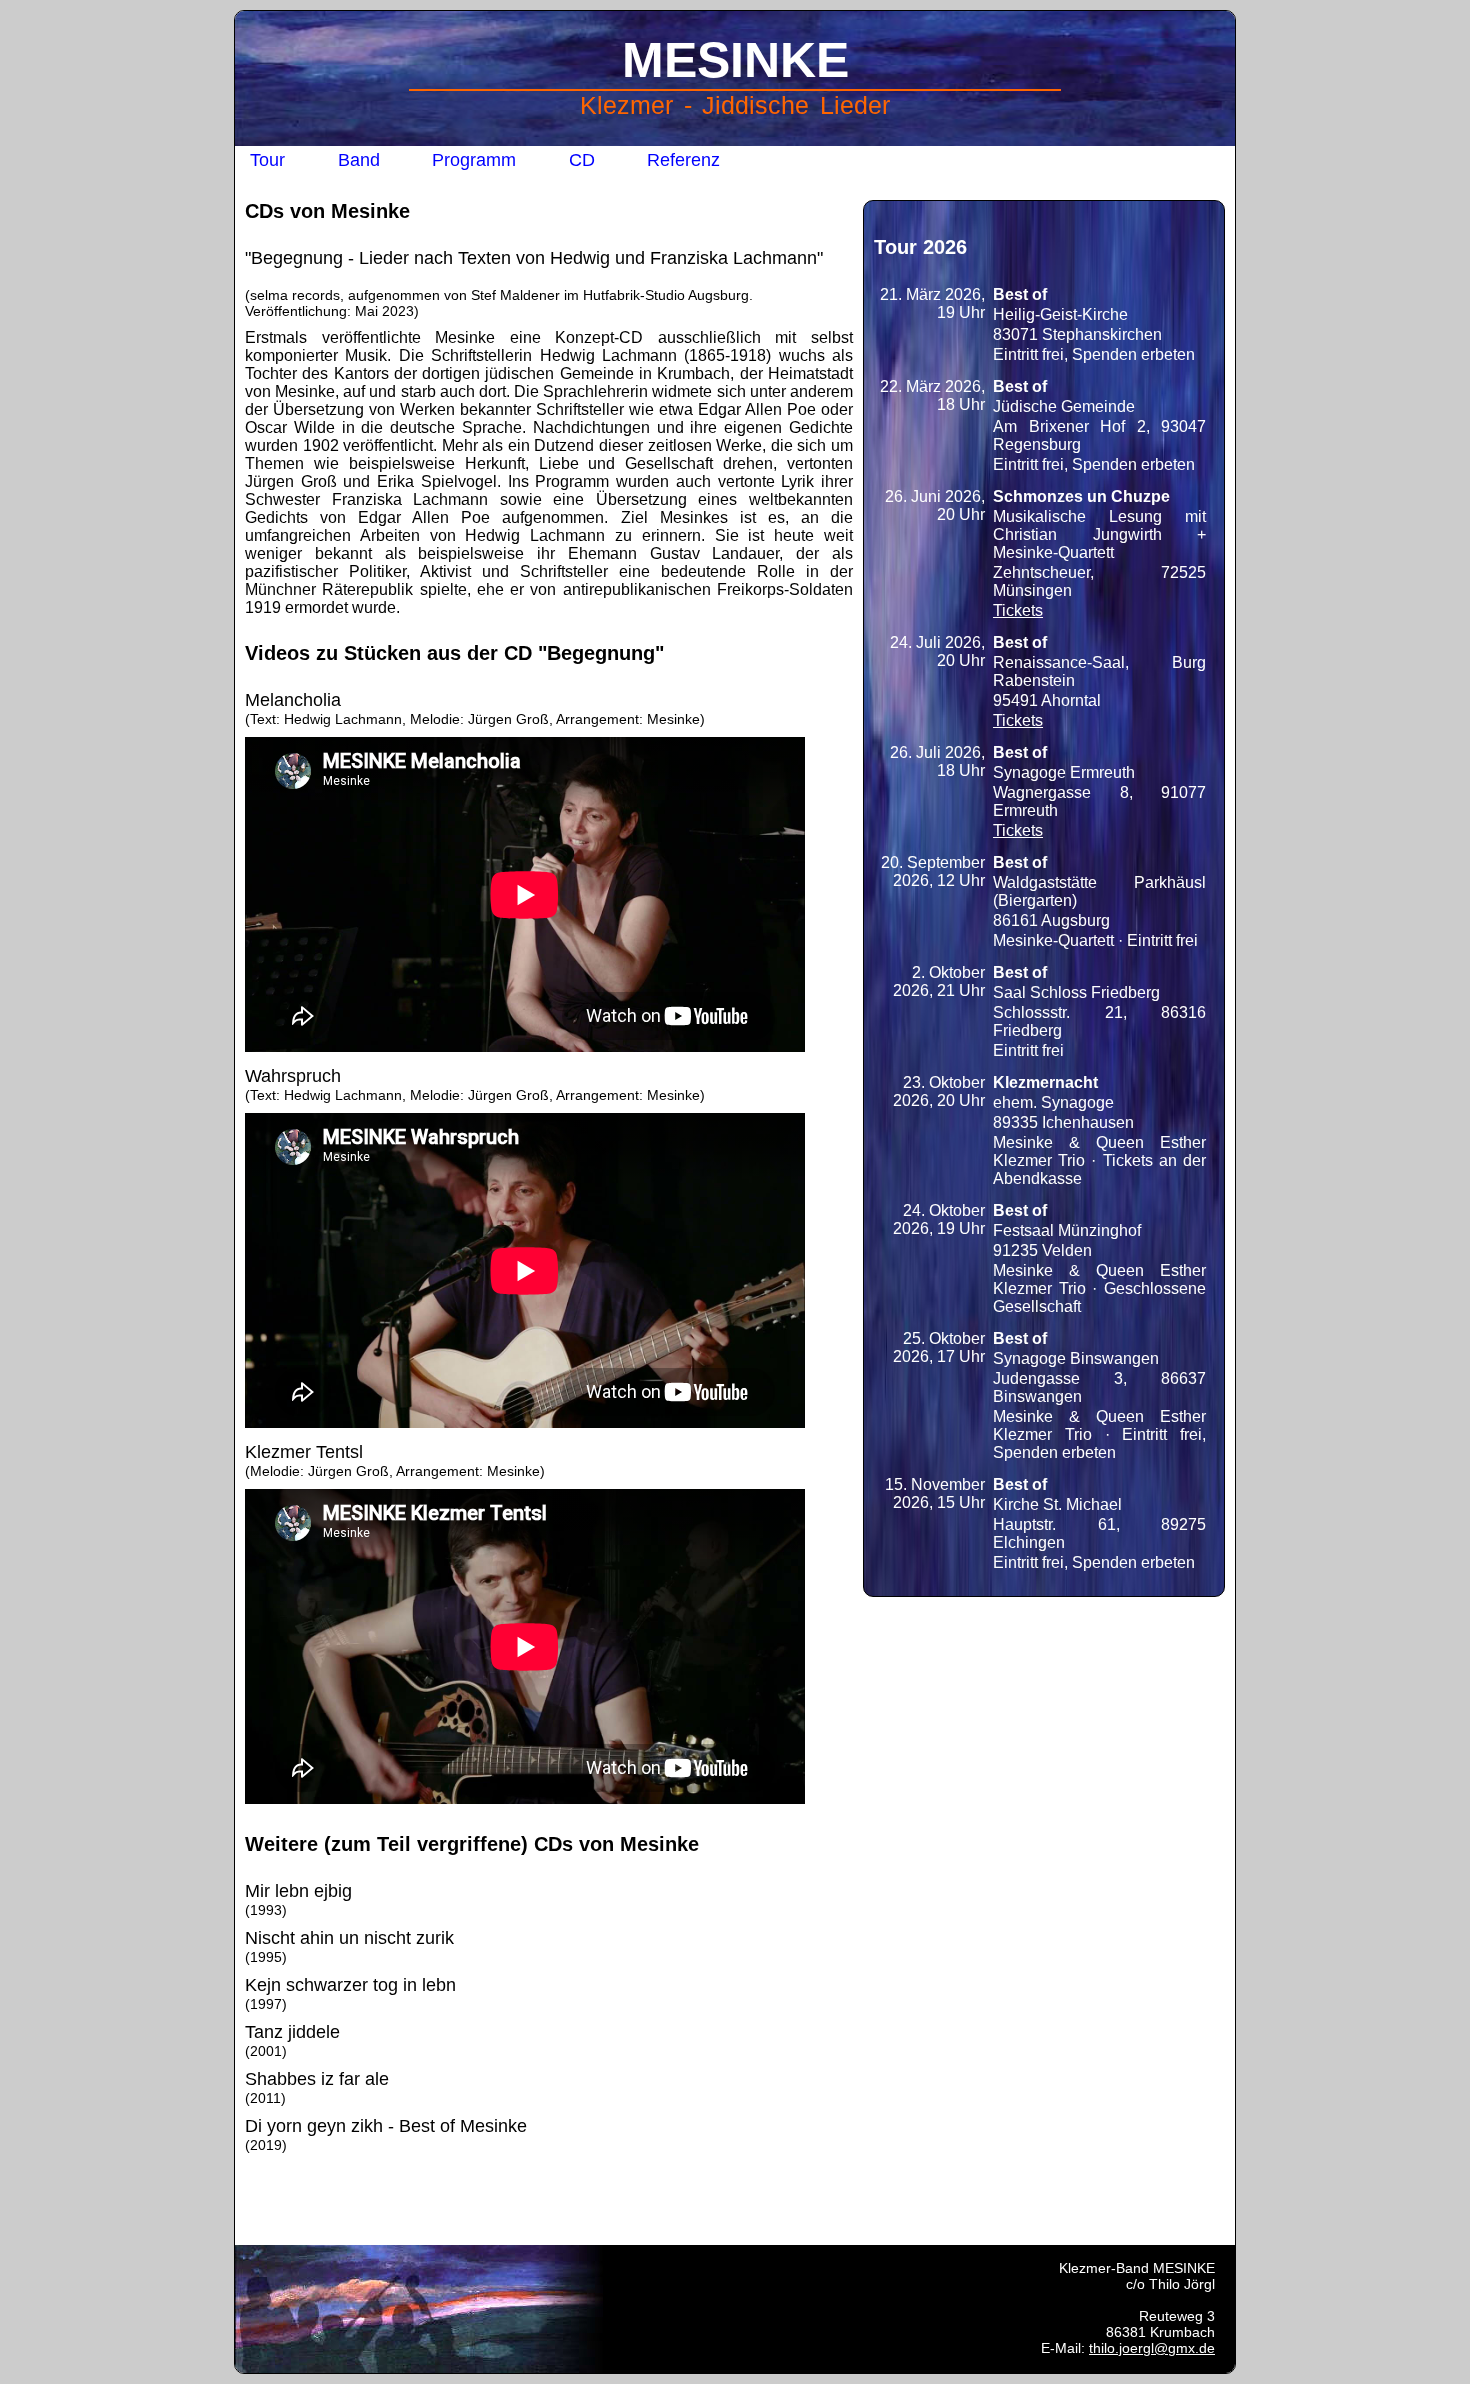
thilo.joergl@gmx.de (1152, 2348)
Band (359, 160)
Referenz (683, 160)
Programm (474, 160)
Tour (267, 160)
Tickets (1018, 610)
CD (582, 160)
